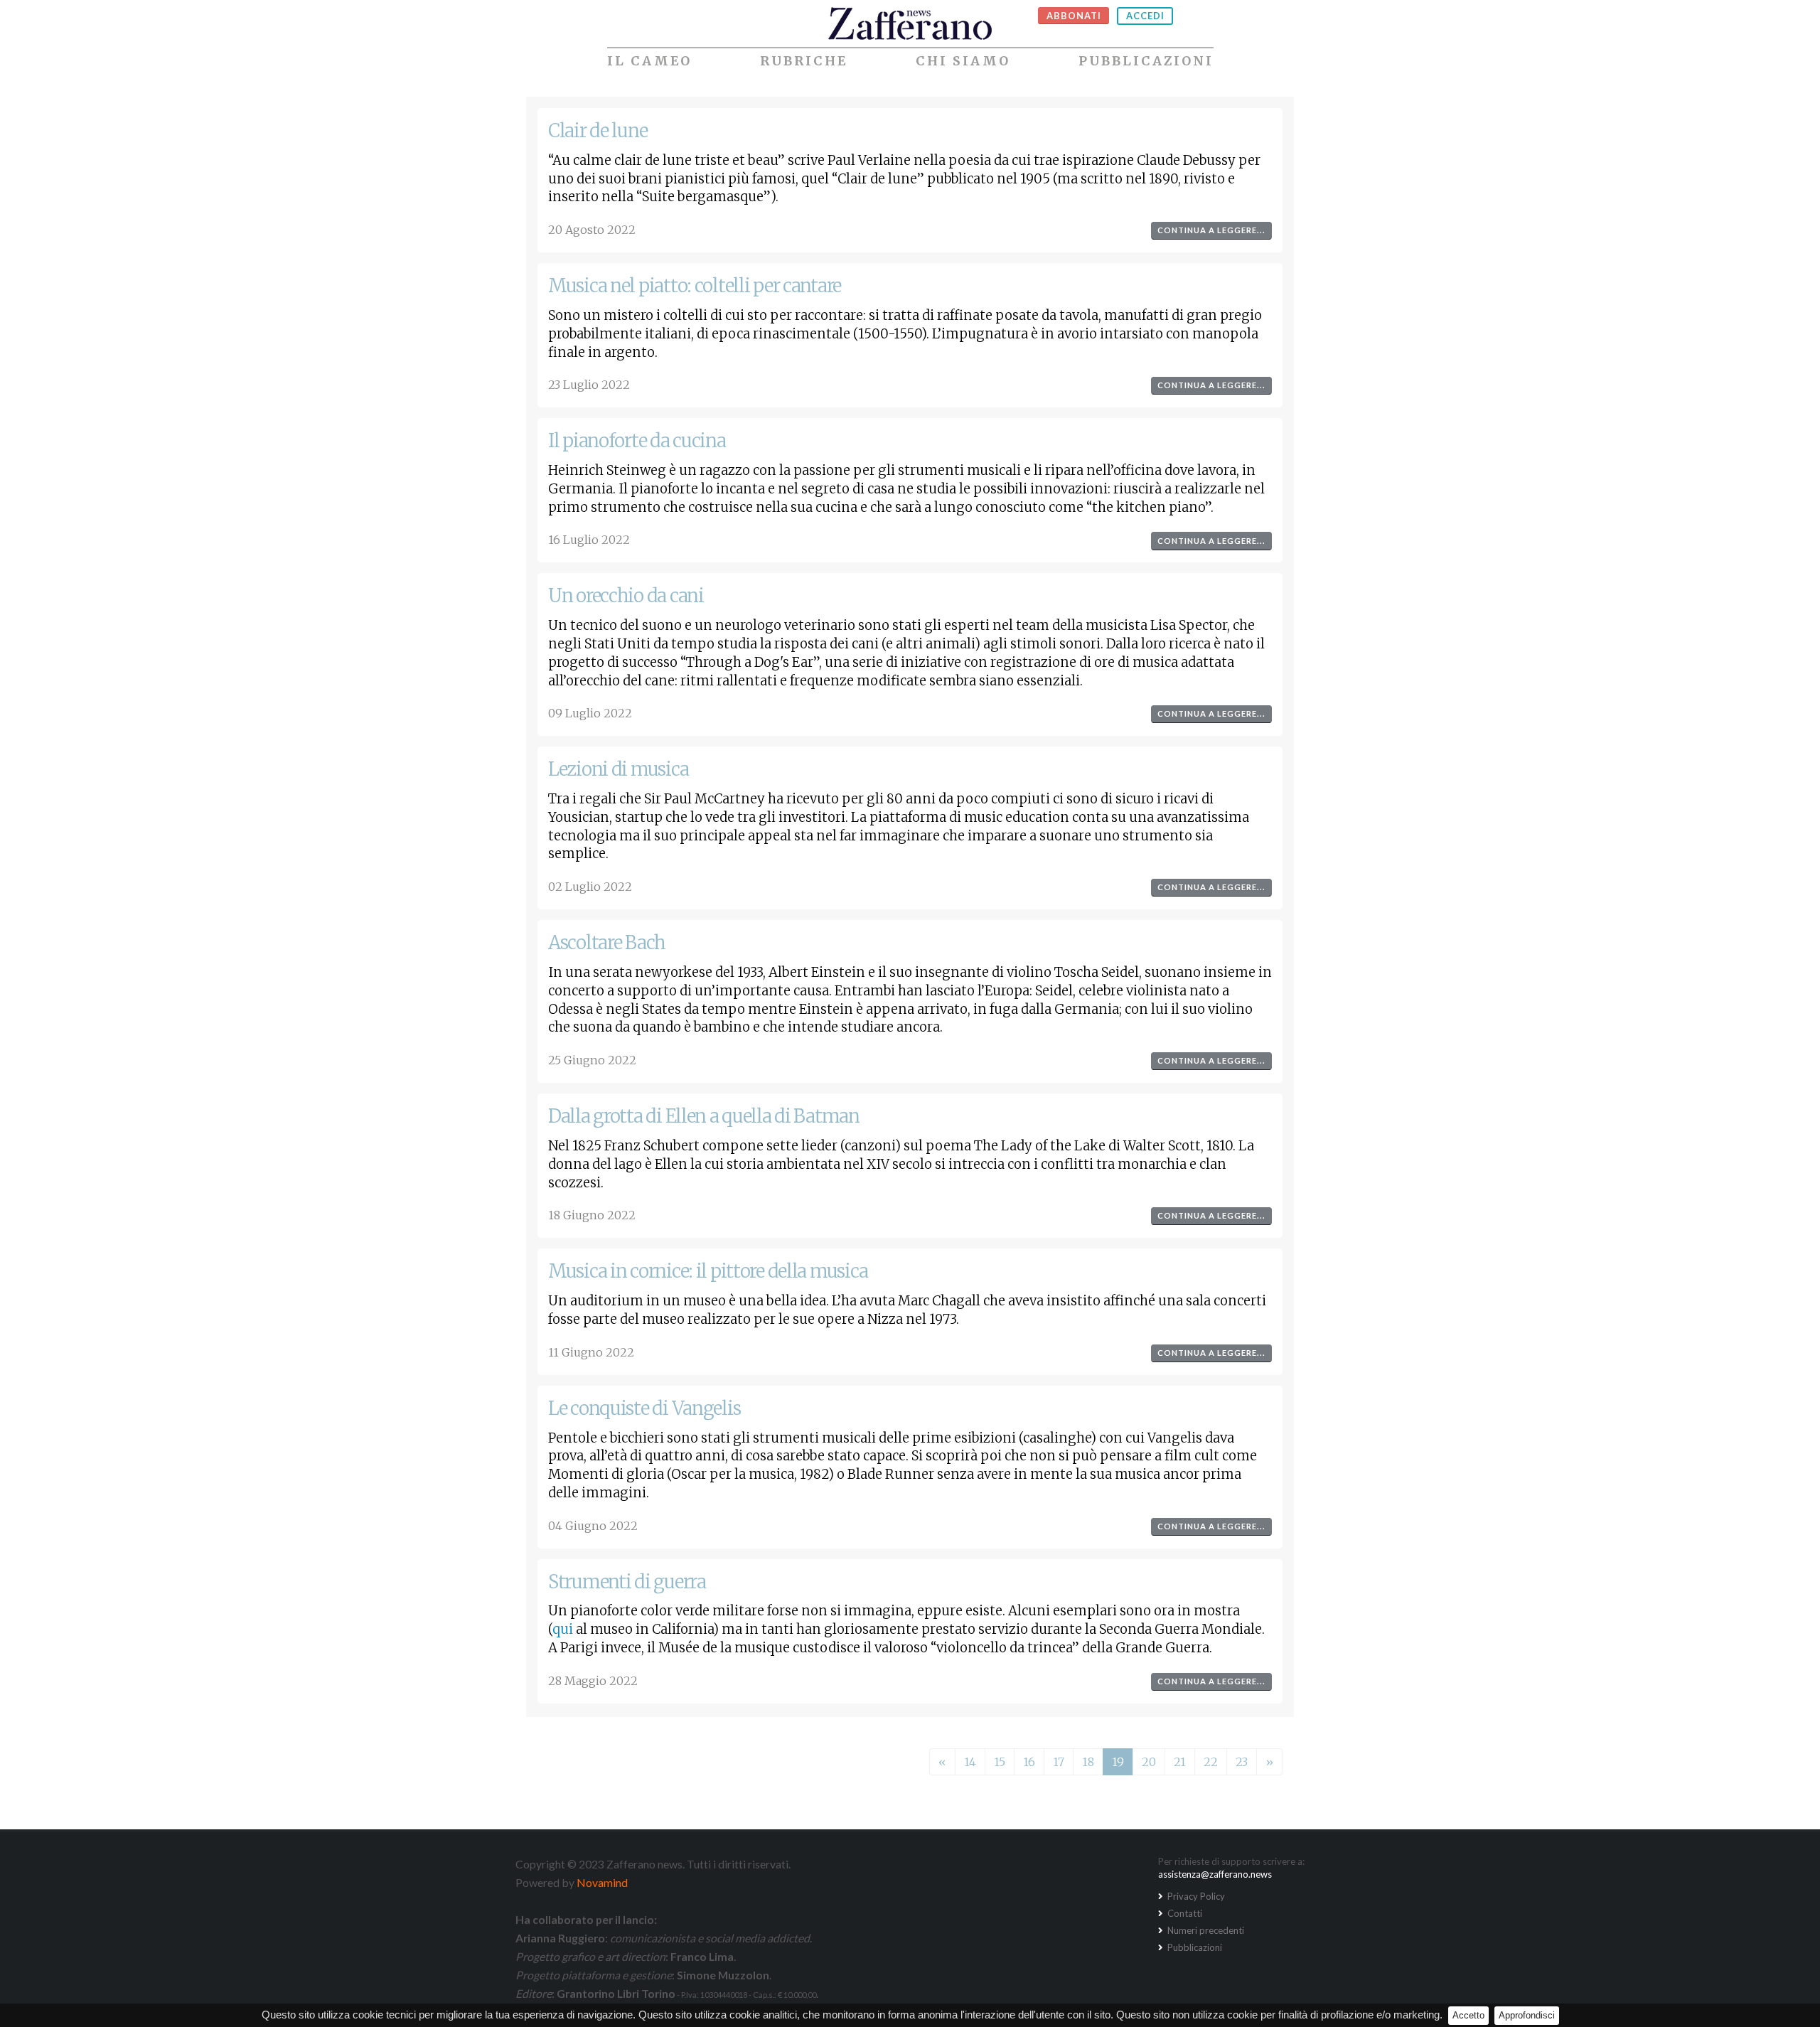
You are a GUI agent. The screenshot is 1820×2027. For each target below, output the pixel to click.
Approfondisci (1527, 2015)
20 (1149, 1762)
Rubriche (804, 61)
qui (563, 1629)
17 (1059, 1762)
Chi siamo (963, 61)
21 (1180, 1762)
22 (1211, 1762)
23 (1242, 1762)
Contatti (1184, 1913)
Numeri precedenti (1205, 1930)
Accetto (1468, 2015)
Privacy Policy (1195, 1896)
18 (1088, 1762)
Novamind (602, 1882)
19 (1118, 1762)
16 (1029, 1762)
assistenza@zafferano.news (1215, 1874)
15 (1000, 1762)
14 (970, 1762)
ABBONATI (1074, 16)
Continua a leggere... (1211, 230)
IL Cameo (649, 61)
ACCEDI (1145, 16)
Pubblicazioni (1146, 61)
